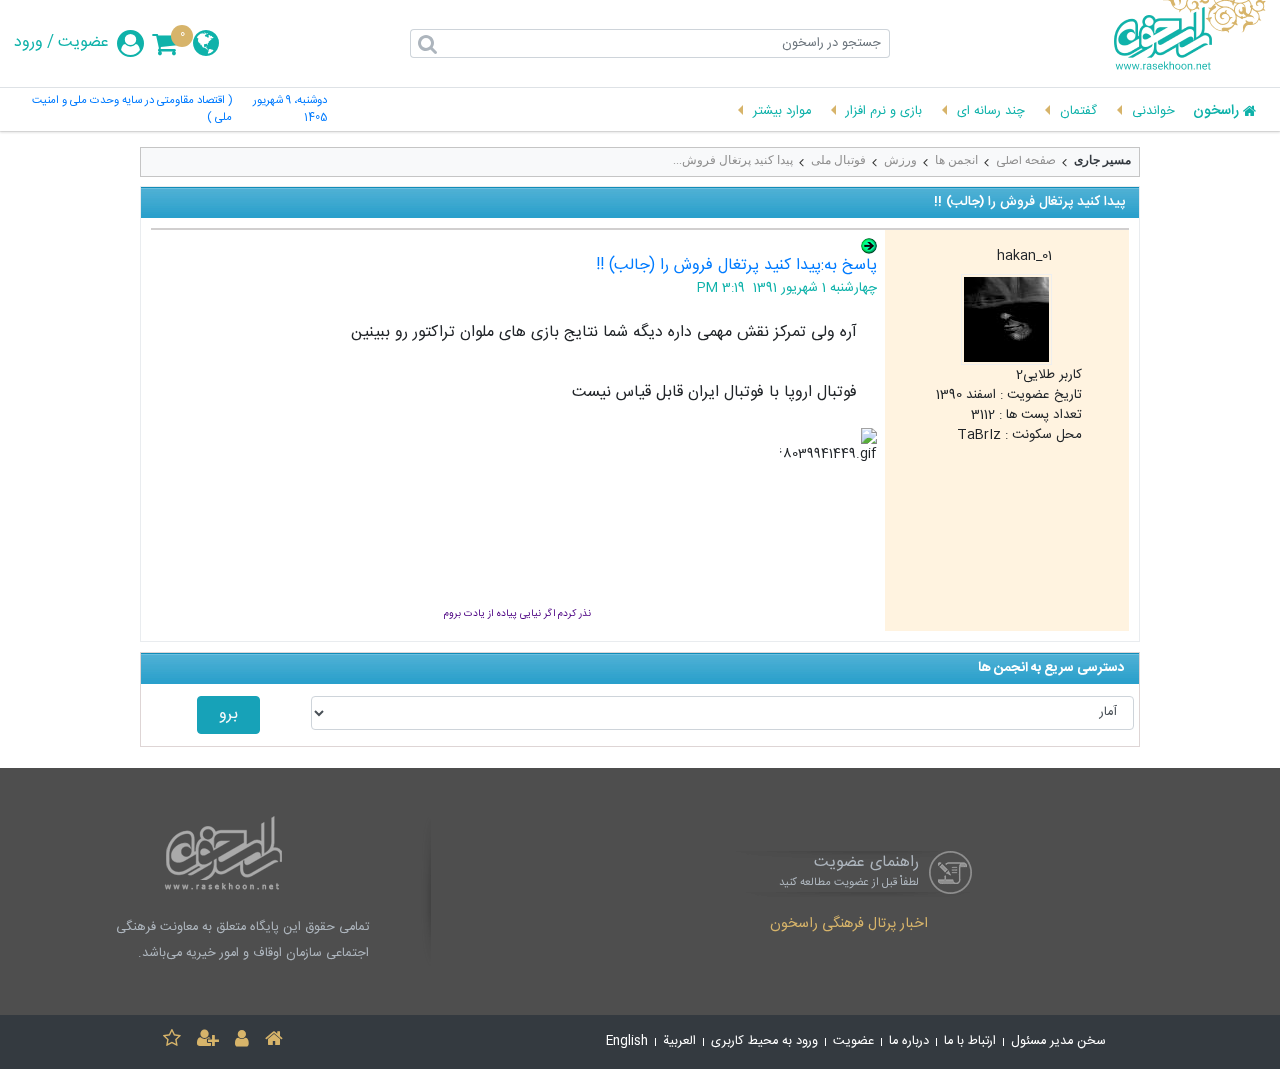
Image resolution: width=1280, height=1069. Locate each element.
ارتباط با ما (970, 1041)
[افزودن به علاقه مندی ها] (172, 1041)
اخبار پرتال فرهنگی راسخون (849, 925)
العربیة (679, 1041)
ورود (28, 43)
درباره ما (909, 1041)
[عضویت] (208, 1041)
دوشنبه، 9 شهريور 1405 (290, 110)
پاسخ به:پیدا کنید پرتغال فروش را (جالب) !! (736, 265)
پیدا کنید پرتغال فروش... (733, 160)
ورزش (900, 160)
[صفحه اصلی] (274, 1041)
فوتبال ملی (838, 160)
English (627, 1041)
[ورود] (242, 1041)
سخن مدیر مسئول (1058, 1041)
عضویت (83, 43)
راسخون (1216, 112)
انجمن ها (956, 160)
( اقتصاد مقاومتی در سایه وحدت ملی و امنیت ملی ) (131, 110)
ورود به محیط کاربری (764, 1041)
